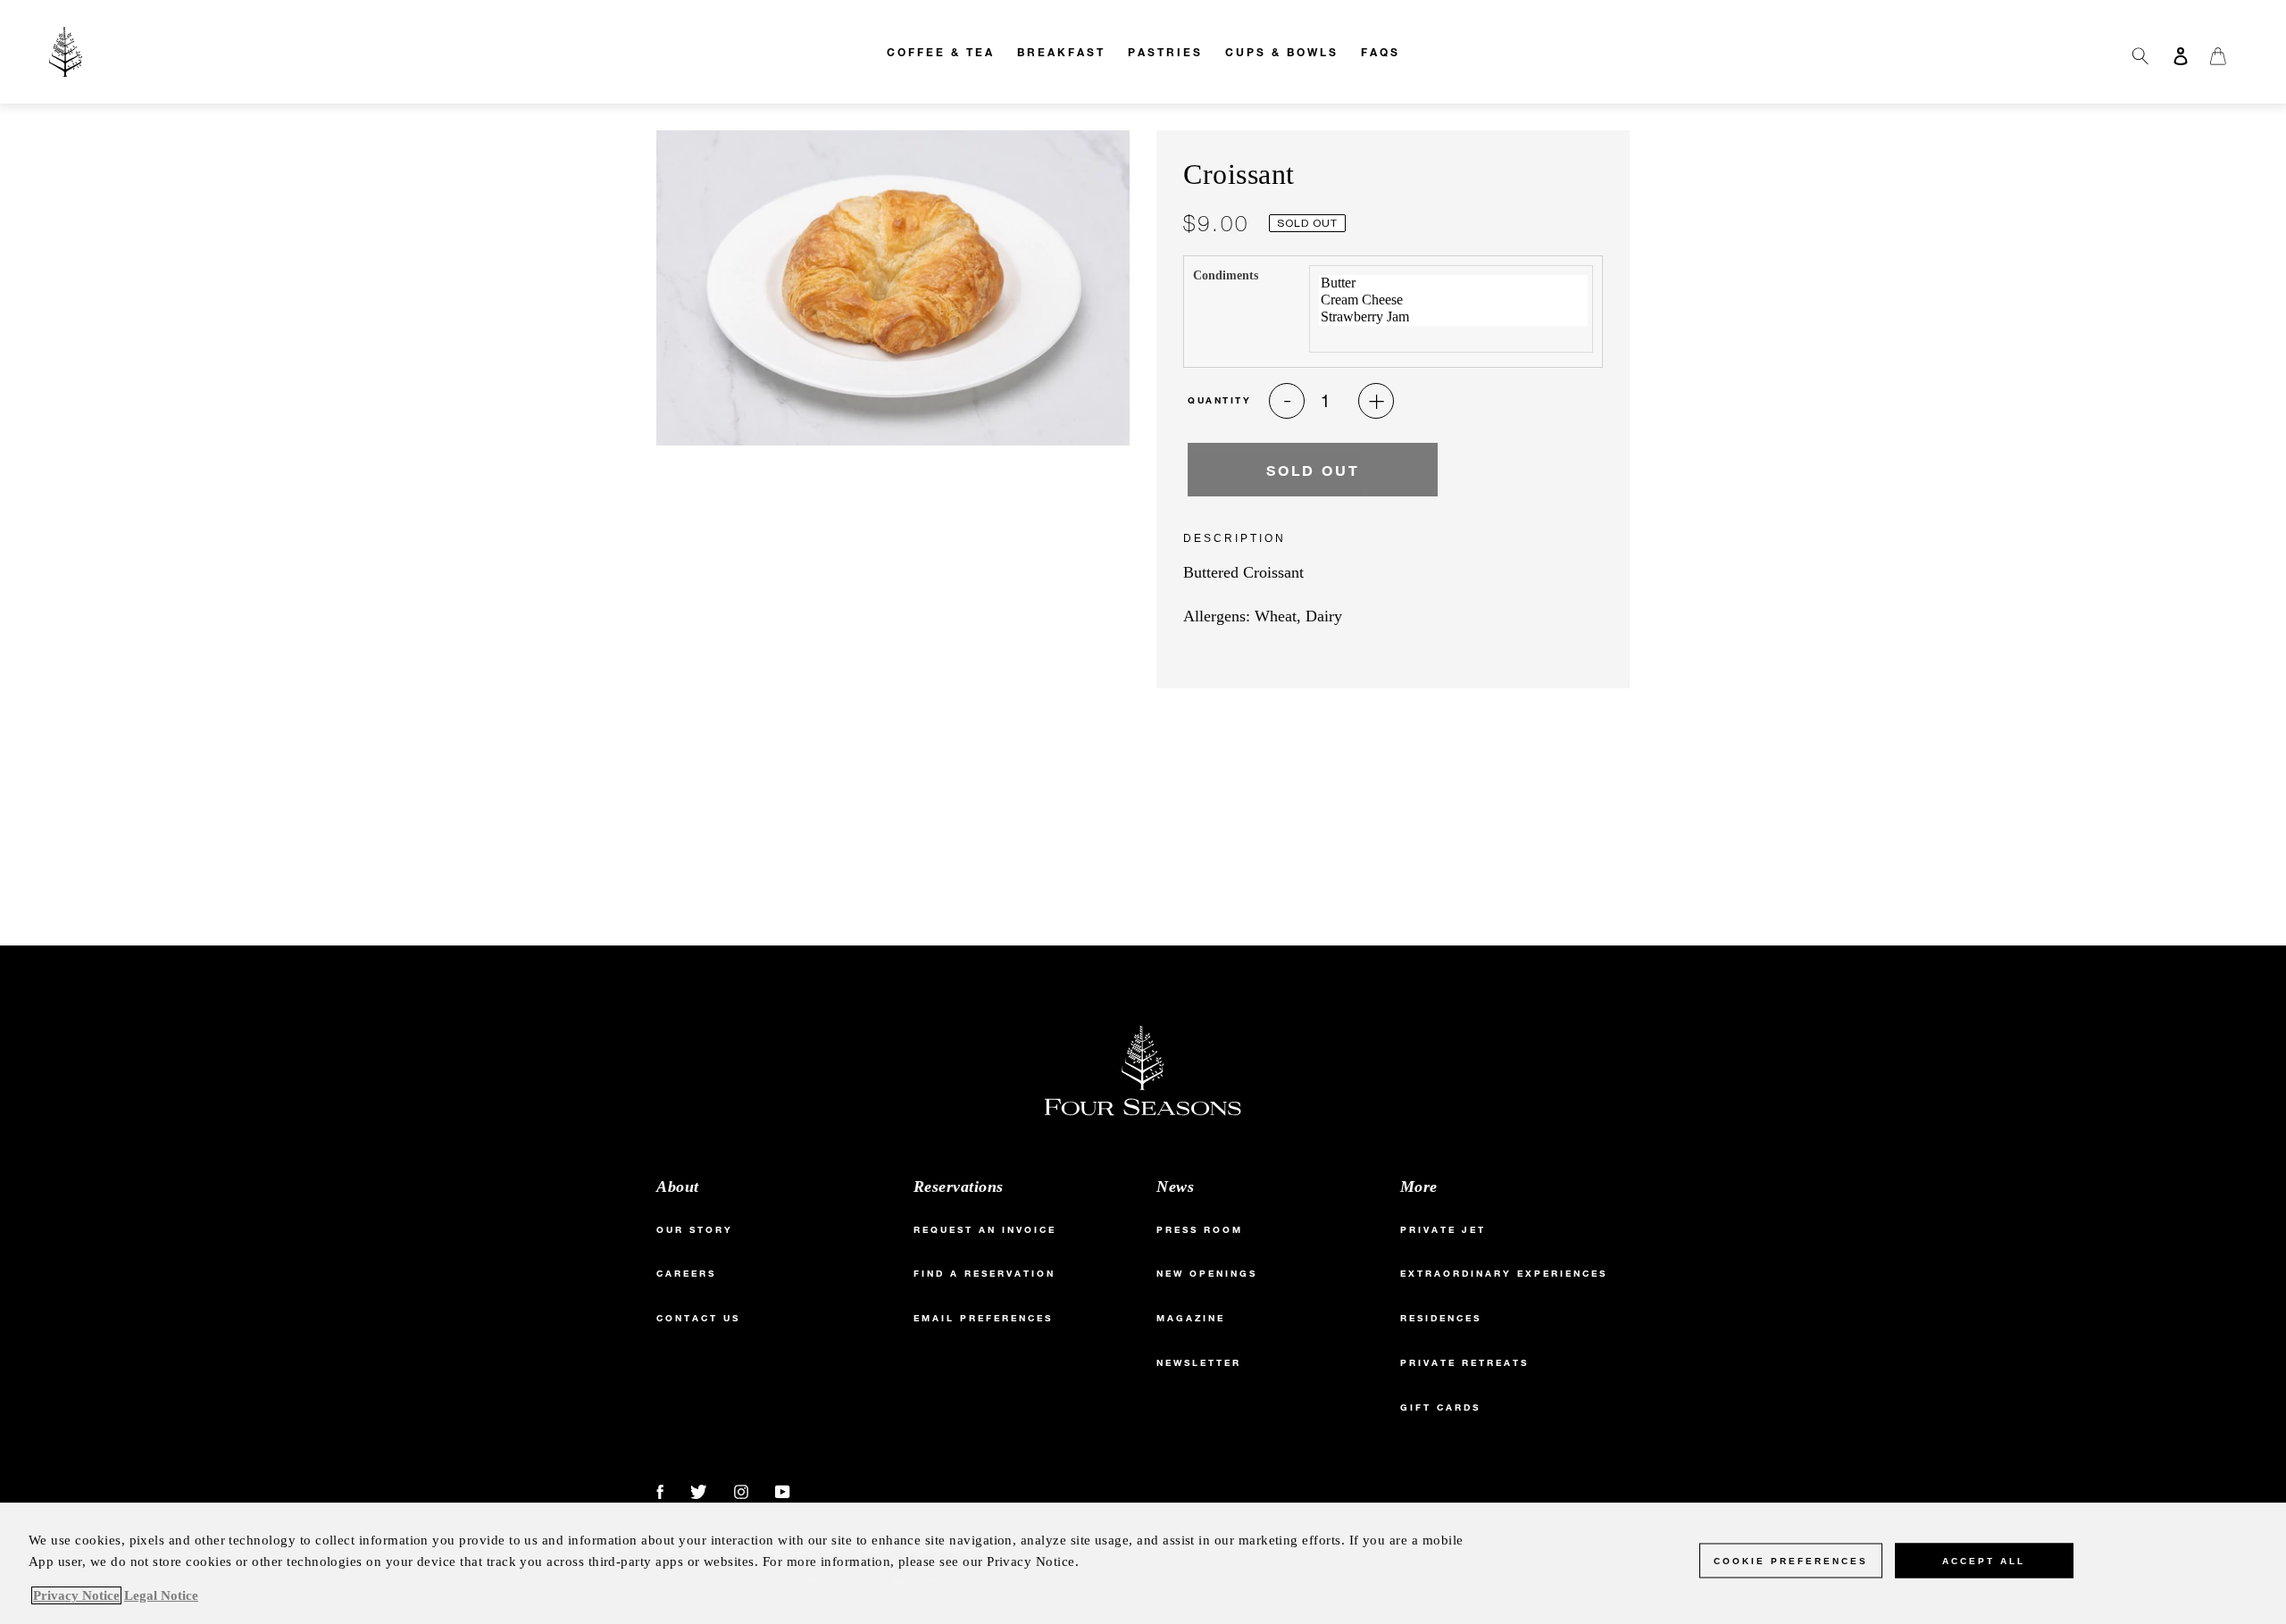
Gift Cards (1440, 1407)
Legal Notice (161, 1595)
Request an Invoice (985, 1230)
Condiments (1226, 275)
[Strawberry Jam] (1453, 317)
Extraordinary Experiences (1504, 1274)
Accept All (1984, 1561)
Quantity (1219, 400)
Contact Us (698, 1318)
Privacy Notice (76, 1595)
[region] (1143, 1563)
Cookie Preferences (1791, 1561)
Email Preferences (983, 1318)
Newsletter (1199, 1363)
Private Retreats (1464, 1363)
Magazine (1191, 1318)
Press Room (1200, 1230)
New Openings (1207, 1274)
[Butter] (1453, 283)
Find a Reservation (984, 1274)
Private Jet (1443, 1230)
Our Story (695, 1230)
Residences (1441, 1318)
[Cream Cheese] (1453, 300)
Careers (686, 1274)
